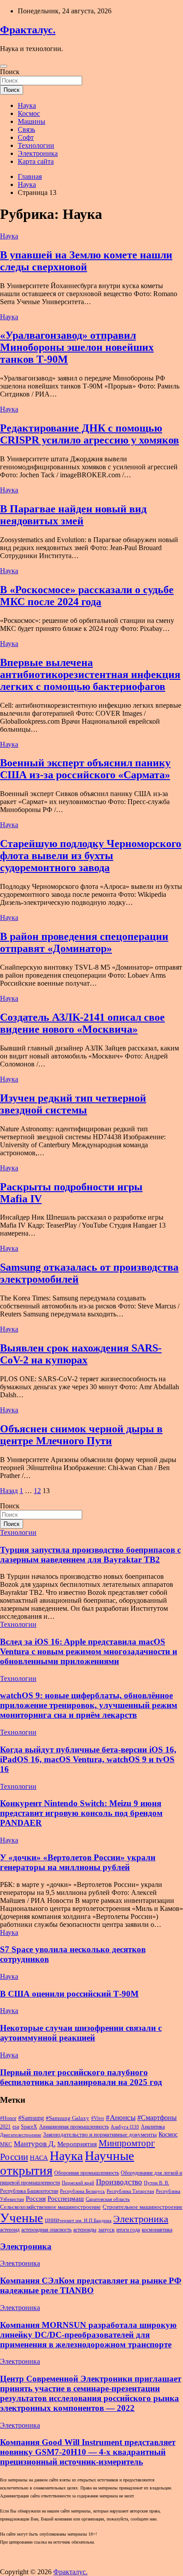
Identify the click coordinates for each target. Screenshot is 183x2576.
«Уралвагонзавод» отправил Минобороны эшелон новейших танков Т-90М (77, 347)
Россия (36, 2199)
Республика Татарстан (130, 2191)
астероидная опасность (46, 2230)
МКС (6, 2144)
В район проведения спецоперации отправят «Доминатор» (84, 942)
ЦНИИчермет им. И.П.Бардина (78, 2221)
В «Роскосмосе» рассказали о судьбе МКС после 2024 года (87, 596)
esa (16, 2127)
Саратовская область (108, 2199)
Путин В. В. (157, 2183)
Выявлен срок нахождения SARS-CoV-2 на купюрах (81, 1354)
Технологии (36, 145)
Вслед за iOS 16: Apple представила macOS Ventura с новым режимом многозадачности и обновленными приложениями (89, 1651)
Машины (32, 121)
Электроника (38, 153)
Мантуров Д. (35, 2144)
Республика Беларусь (82, 2191)
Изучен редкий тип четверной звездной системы (73, 1104)
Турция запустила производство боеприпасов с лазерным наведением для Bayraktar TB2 (90, 1555)
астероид (10, 2230)
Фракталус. (28, 30)
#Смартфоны (157, 2118)
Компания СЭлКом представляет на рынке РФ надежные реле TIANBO (91, 2285)
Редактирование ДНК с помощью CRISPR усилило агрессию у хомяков (90, 434)
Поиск (10, 72)
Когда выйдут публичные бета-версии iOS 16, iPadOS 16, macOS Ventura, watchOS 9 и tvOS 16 (88, 1759)
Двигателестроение (21, 2135)
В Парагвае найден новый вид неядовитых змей (73, 515)
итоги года (128, 2230)
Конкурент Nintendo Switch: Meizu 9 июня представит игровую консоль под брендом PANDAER (81, 1813)
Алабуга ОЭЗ (125, 2127)
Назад (9, 1491)
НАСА (39, 2158)
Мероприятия (77, 2144)
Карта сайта (36, 161)
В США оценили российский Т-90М (69, 1994)
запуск (106, 2229)
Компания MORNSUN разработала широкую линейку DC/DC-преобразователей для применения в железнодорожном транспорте (88, 2335)
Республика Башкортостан (29, 2191)
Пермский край (78, 2183)
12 (37, 1491)
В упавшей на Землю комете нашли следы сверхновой (86, 261)
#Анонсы (121, 2118)
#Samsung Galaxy (68, 2118)
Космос (29, 113)
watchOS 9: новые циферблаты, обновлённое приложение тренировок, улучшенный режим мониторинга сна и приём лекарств (89, 1705)
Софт (26, 137)
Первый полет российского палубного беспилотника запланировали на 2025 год (81, 2077)
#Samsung (31, 2118)
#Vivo (97, 2118)
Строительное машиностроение (143, 2207)
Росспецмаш (66, 2199)
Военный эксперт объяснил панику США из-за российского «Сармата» (85, 769)
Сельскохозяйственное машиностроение (50, 2207)
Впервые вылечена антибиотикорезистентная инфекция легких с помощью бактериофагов (90, 674)
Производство (119, 2182)
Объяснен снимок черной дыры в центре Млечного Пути (81, 1435)
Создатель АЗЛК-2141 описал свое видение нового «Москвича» (82, 1023)
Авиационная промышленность (74, 2127)
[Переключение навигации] (4, 66)
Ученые (22, 2218)
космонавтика (157, 2230)
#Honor (8, 2118)
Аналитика (153, 2127)
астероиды (85, 2230)
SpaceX (29, 2127)
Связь (26, 129)
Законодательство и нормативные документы (100, 2134)
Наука (27, 105)
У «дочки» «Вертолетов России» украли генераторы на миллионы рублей (78, 1862)
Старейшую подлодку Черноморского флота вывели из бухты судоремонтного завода (91, 856)
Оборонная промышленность (87, 2173)
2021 (5, 2127)
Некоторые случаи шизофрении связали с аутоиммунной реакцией (81, 2033)
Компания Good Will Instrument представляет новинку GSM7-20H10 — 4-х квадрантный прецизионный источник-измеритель (88, 2452)
